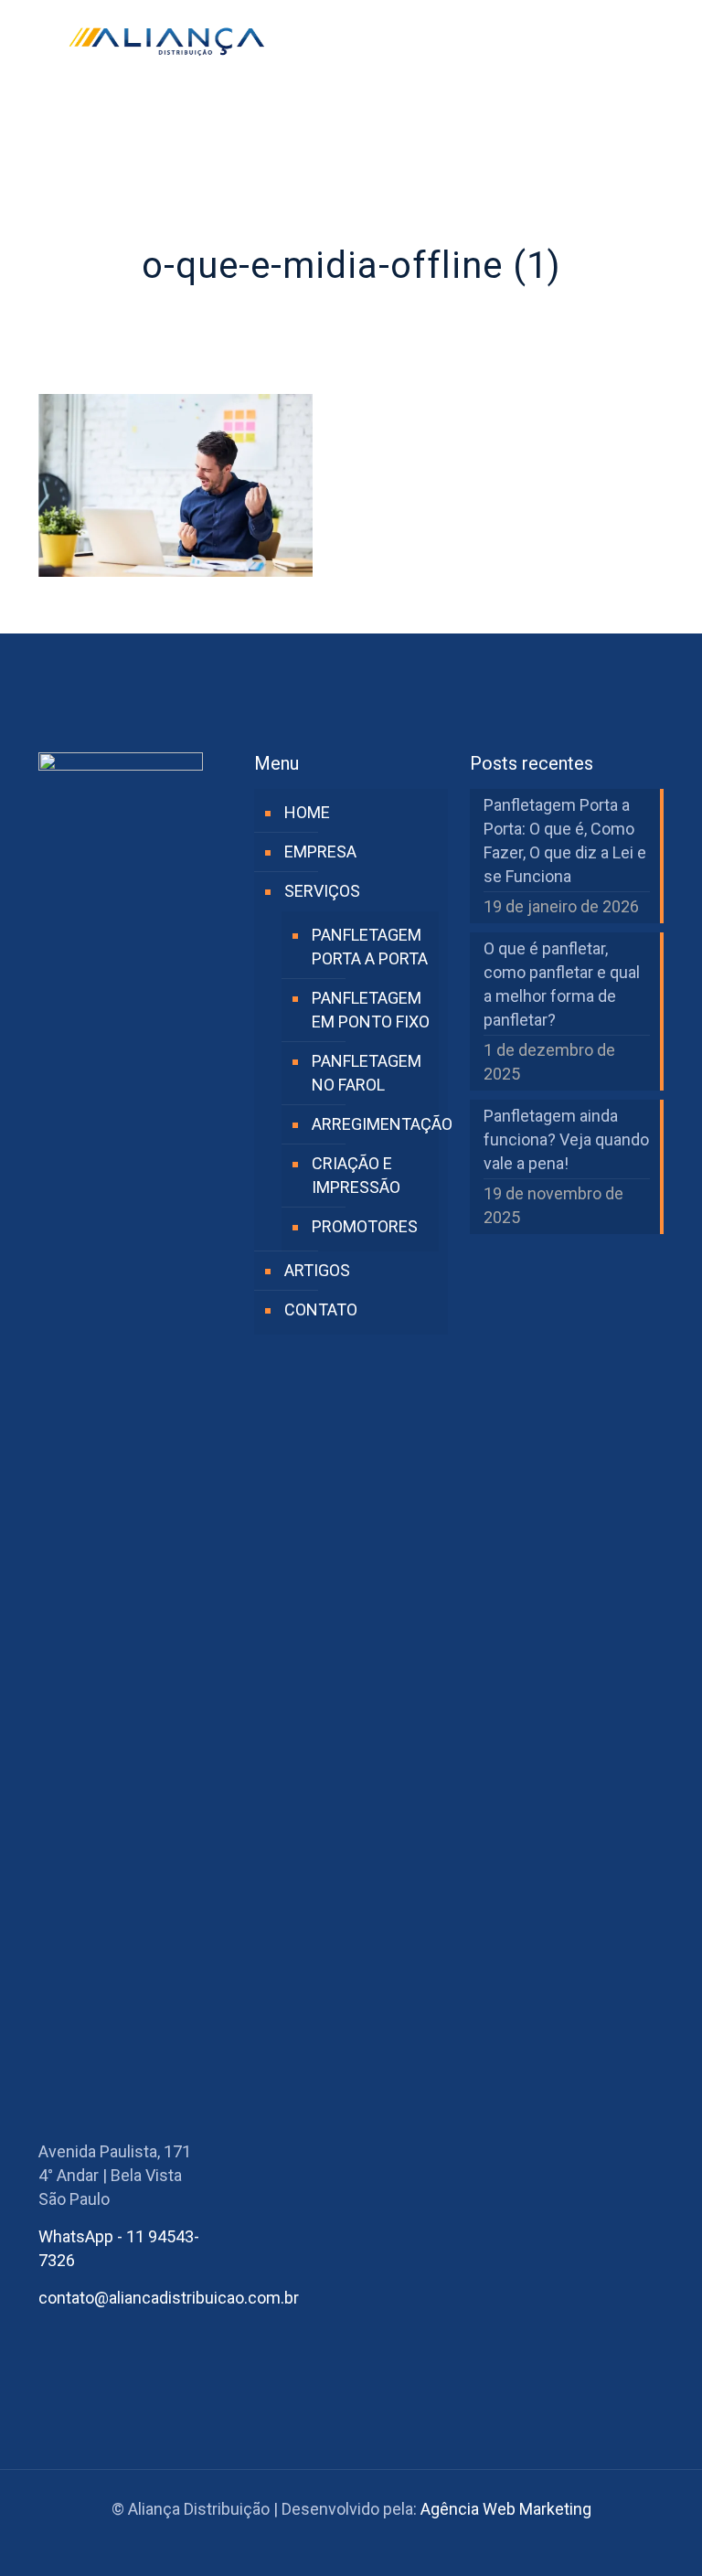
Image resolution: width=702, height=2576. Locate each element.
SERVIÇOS (322, 891)
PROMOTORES (365, 1226)
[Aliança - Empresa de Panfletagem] (166, 41)
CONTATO (321, 1309)
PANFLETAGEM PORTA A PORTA (370, 947)
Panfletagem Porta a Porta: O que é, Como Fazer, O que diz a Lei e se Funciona (565, 841)
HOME (307, 812)
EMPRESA (320, 852)
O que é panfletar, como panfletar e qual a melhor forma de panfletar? (562, 984)
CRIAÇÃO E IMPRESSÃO (356, 1175)
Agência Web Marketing (506, 2509)
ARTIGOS (317, 1270)
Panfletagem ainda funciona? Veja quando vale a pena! (566, 1139)
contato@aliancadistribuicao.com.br (169, 2298)
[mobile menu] (634, 41)
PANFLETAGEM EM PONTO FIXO (371, 1010)
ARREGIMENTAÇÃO (371, 1124)
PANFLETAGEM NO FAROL (367, 1073)
